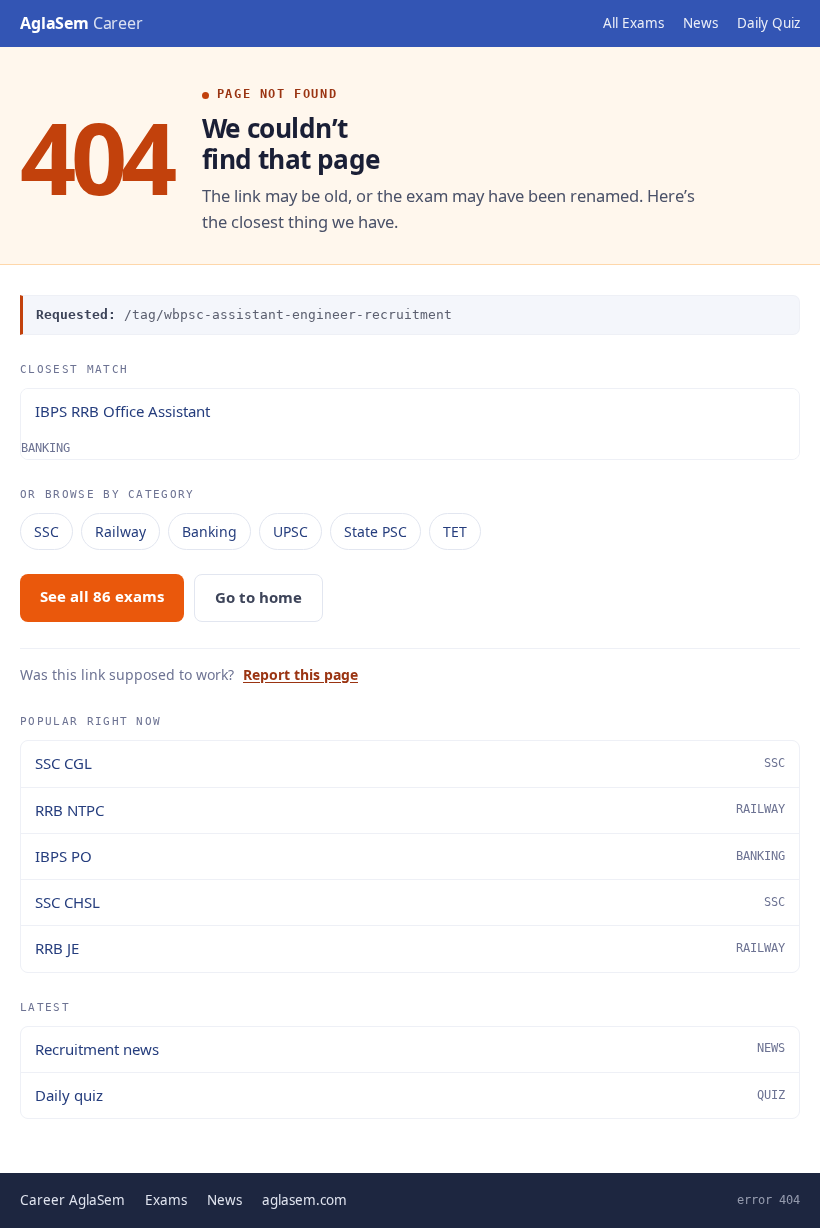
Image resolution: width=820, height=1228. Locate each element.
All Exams (633, 23)
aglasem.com (304, 1200)
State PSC (375, 531)
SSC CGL (410, 763)
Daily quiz (410, 1095)
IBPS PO (410, 856)
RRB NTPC (410, 810)
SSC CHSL (410, 902)
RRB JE (410, 948)
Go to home (258, 597)
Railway (120, 531)
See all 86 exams (102, 596)
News (700, 23)
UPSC (290, 531)
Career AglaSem (72, 1200)
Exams (166, 1200)
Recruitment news (410, 1049)
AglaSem (81, 23)
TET (455, 531)
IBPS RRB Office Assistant (122, 411)
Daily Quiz (768, 23)
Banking (209, 531)
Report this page (300, 674)
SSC (46, 531)
